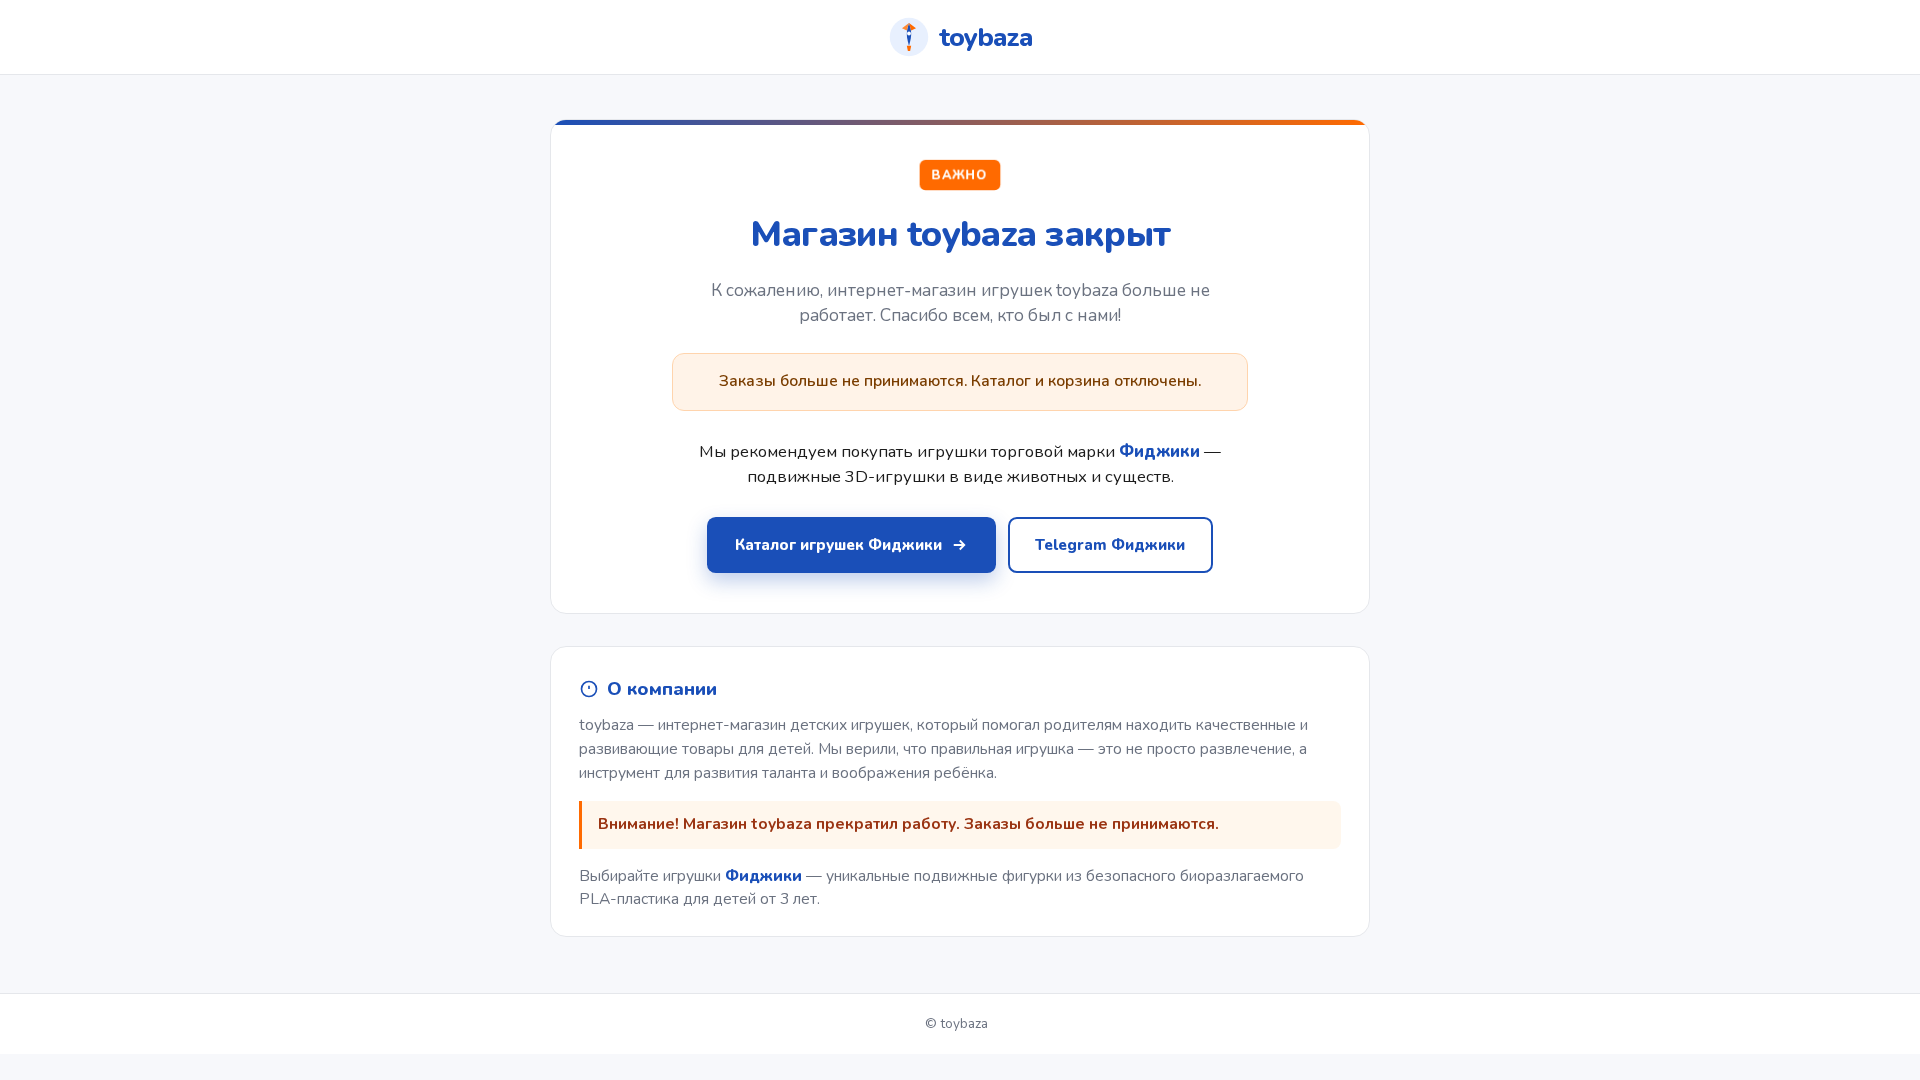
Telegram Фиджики (1110, 545)
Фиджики (763, 876)
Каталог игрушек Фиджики (838, 545)
